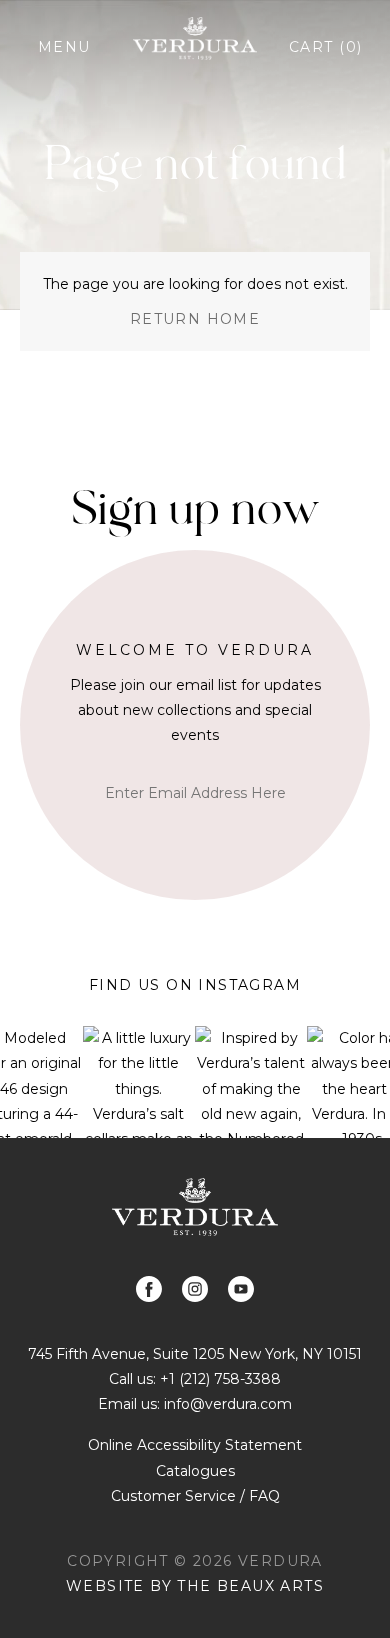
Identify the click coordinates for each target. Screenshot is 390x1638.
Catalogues (195, 1471)
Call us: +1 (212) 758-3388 (195, 1379)
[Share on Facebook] (149, 1289)
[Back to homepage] (195, 1206)
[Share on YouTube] (241, 1289)
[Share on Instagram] (195, 1289)
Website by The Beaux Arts (195, 1586)
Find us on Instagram (195, 985)
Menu (64, 47)
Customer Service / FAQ (195, 1496)
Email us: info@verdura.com (195, 1404)
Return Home (195, 319)
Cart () (325, 47)
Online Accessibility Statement (195, 1445)
